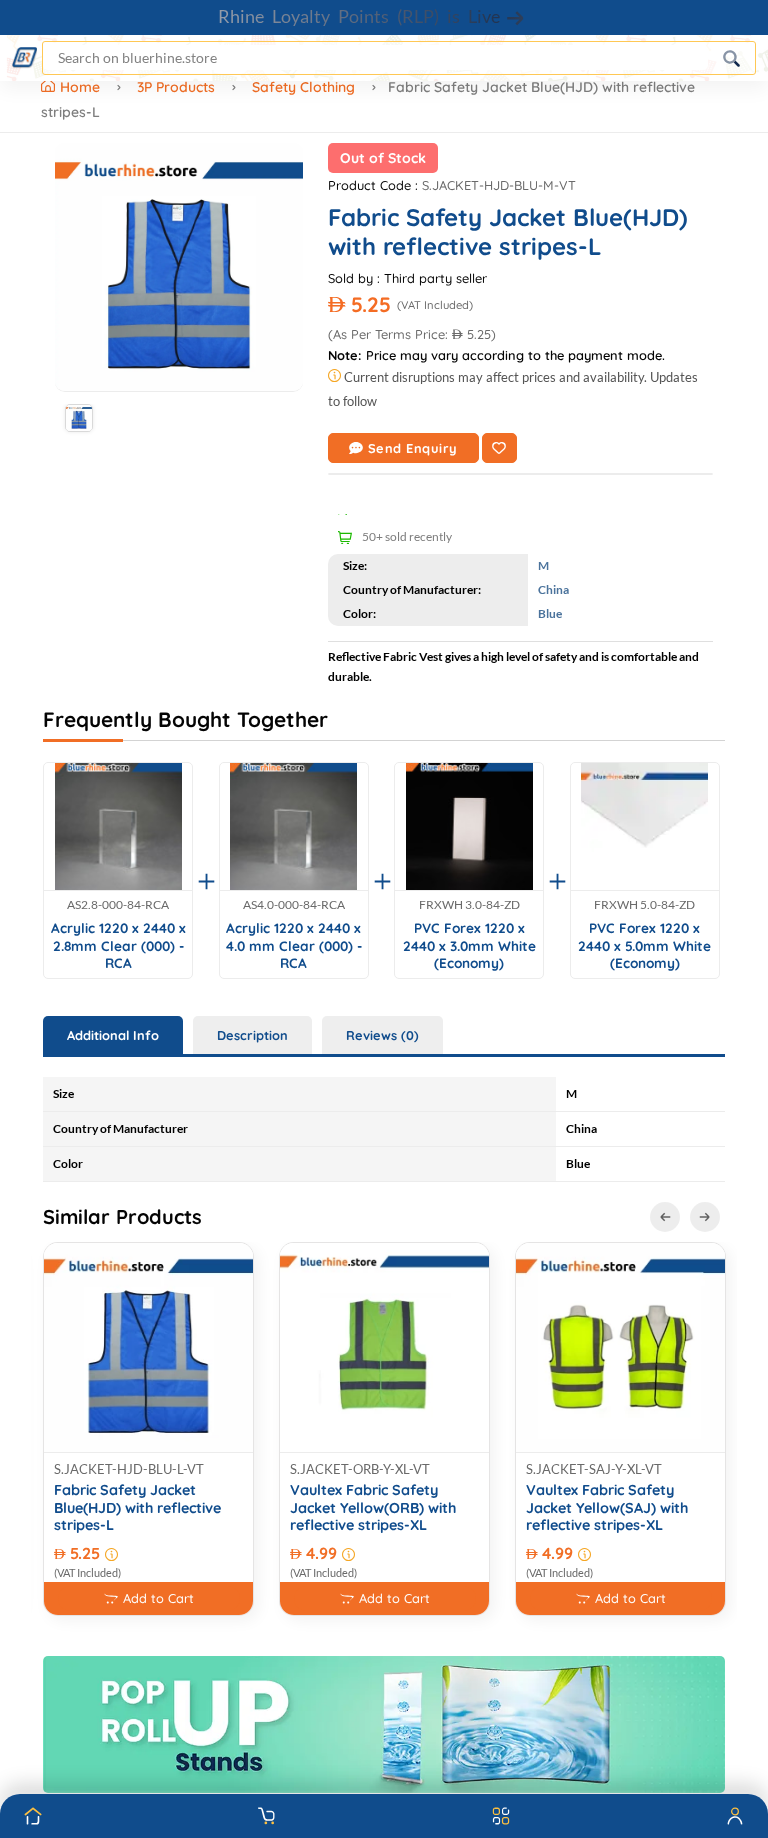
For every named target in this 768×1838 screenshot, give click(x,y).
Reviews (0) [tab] (382, 1035)
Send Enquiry (413, 448)
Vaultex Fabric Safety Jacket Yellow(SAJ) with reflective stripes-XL (607, 1508)
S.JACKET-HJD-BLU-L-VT (129, 1469)
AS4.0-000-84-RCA (294, 905)
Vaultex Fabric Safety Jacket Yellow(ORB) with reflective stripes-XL (373, 1508)
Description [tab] (252, 1035)
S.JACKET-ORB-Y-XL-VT (360, 1469)
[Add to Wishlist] (499, 448)
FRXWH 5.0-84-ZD (644, 905)
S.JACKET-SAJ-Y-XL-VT (594, 1469)
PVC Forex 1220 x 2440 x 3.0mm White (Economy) (469, 945)
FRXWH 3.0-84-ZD (469, 905)
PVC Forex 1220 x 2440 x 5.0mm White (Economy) (644, 945)
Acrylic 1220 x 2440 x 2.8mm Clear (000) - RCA (118, 945)
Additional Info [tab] (113, 1035)
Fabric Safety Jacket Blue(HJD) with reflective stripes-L (137, 1508)
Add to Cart (158, 1598)
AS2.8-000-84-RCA (118, 905)
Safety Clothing (303, 87)
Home (82, 87)
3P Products (176, 87)
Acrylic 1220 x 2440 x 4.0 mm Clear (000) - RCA (294, 945)
